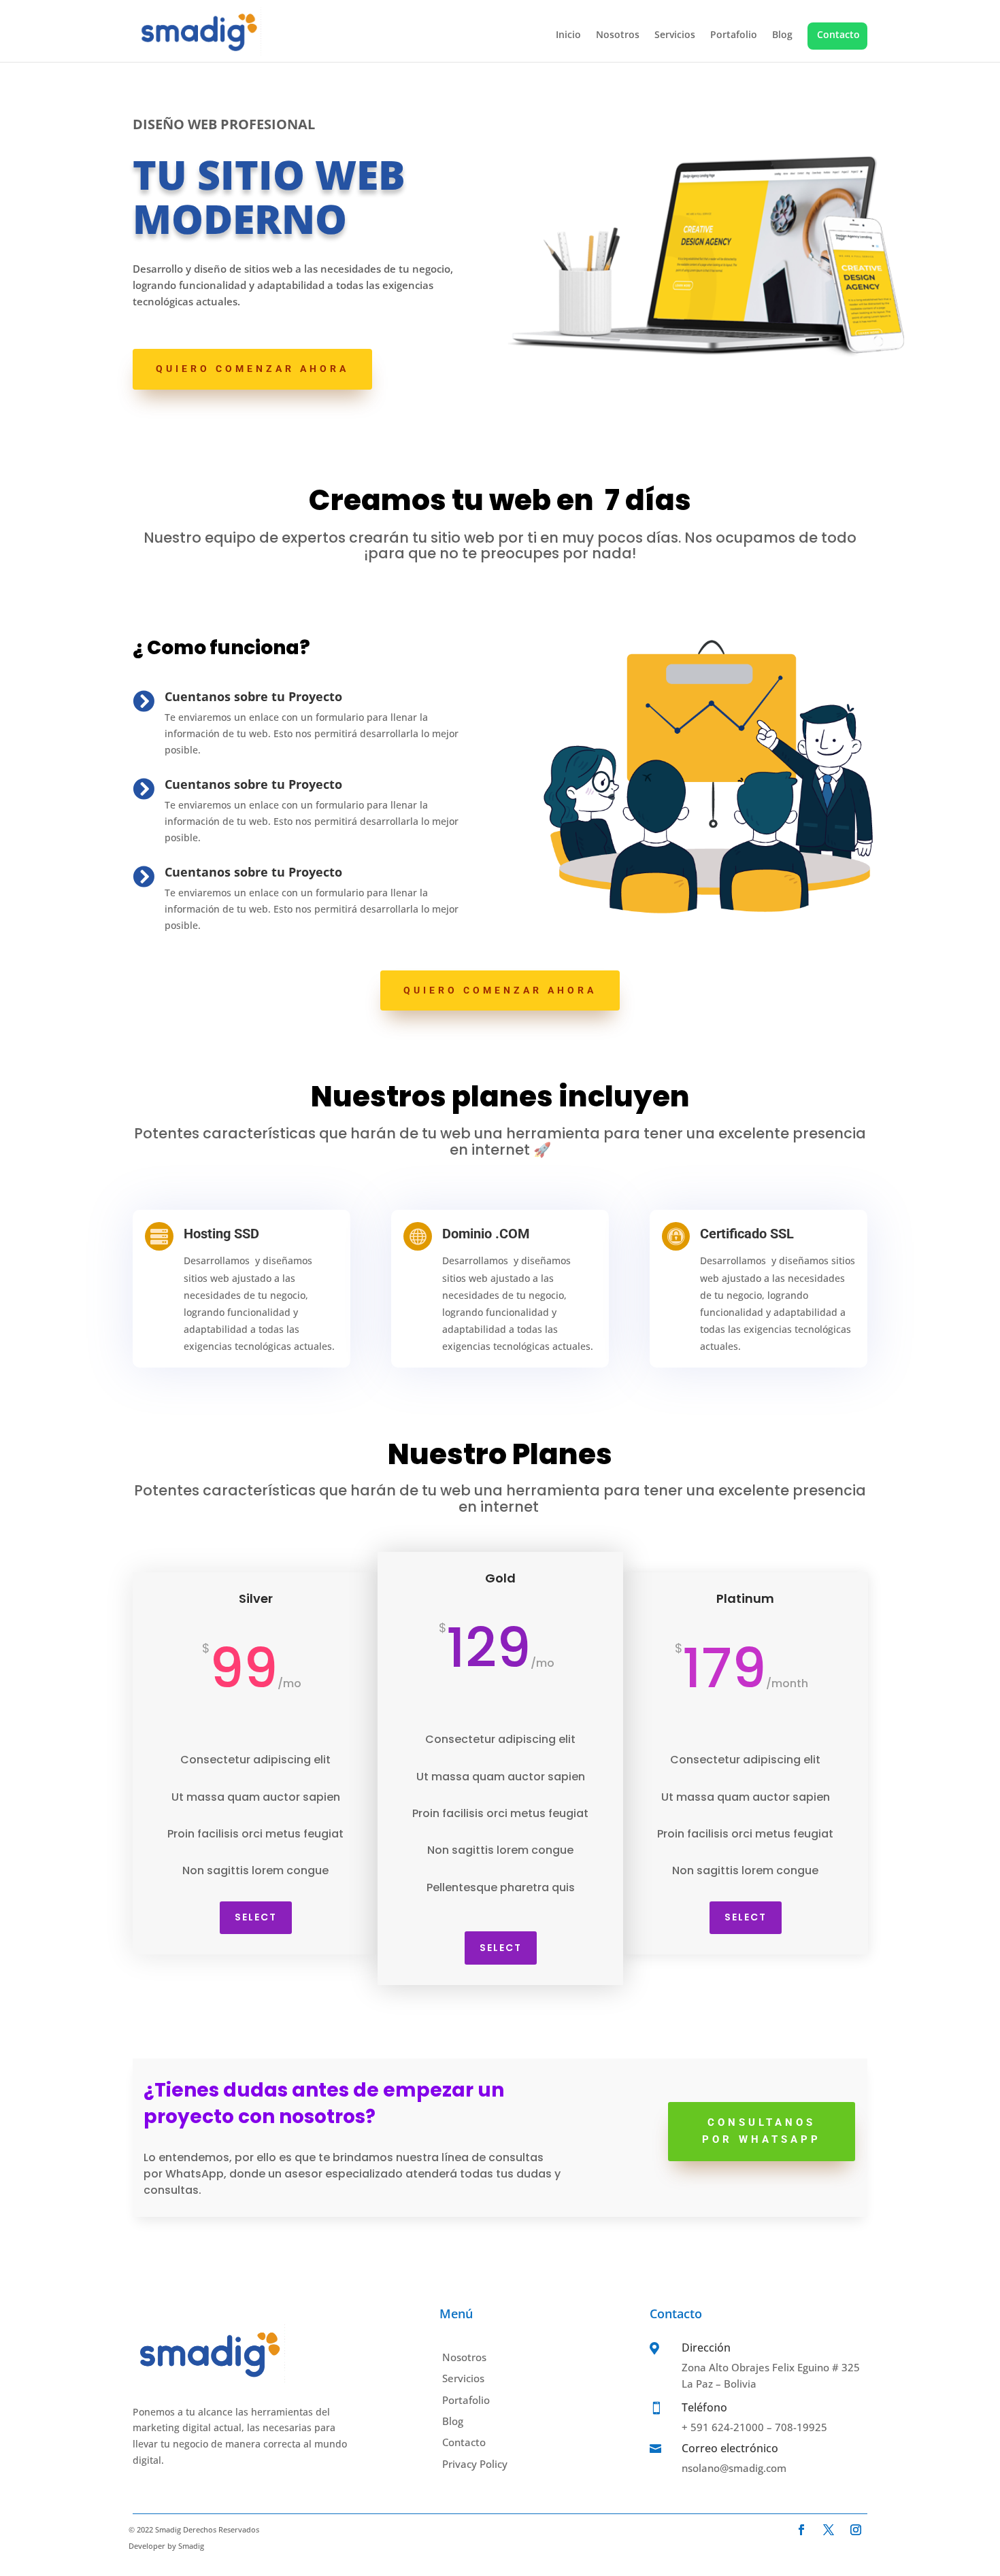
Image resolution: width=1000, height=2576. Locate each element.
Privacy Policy (475, 2464)
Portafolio (734, 35)
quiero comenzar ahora (252, 369)
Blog (782, 35)
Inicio (568, 35)
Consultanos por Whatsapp (762, 2131)
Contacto (838, 34)
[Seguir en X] (829, 2530)
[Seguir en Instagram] (856, 2530)
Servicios (675, 35)
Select (256, 1917)
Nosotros (618, 35)
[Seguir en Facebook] (801, 2530)
